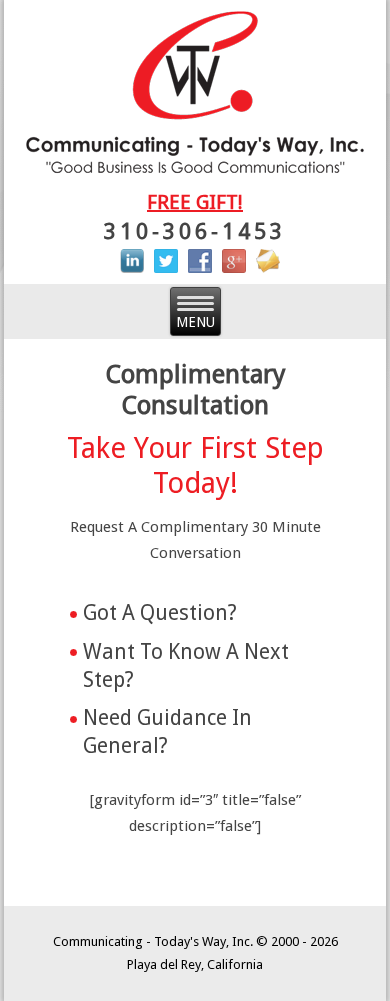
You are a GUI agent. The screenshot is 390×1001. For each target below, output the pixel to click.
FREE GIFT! (195, 202)
